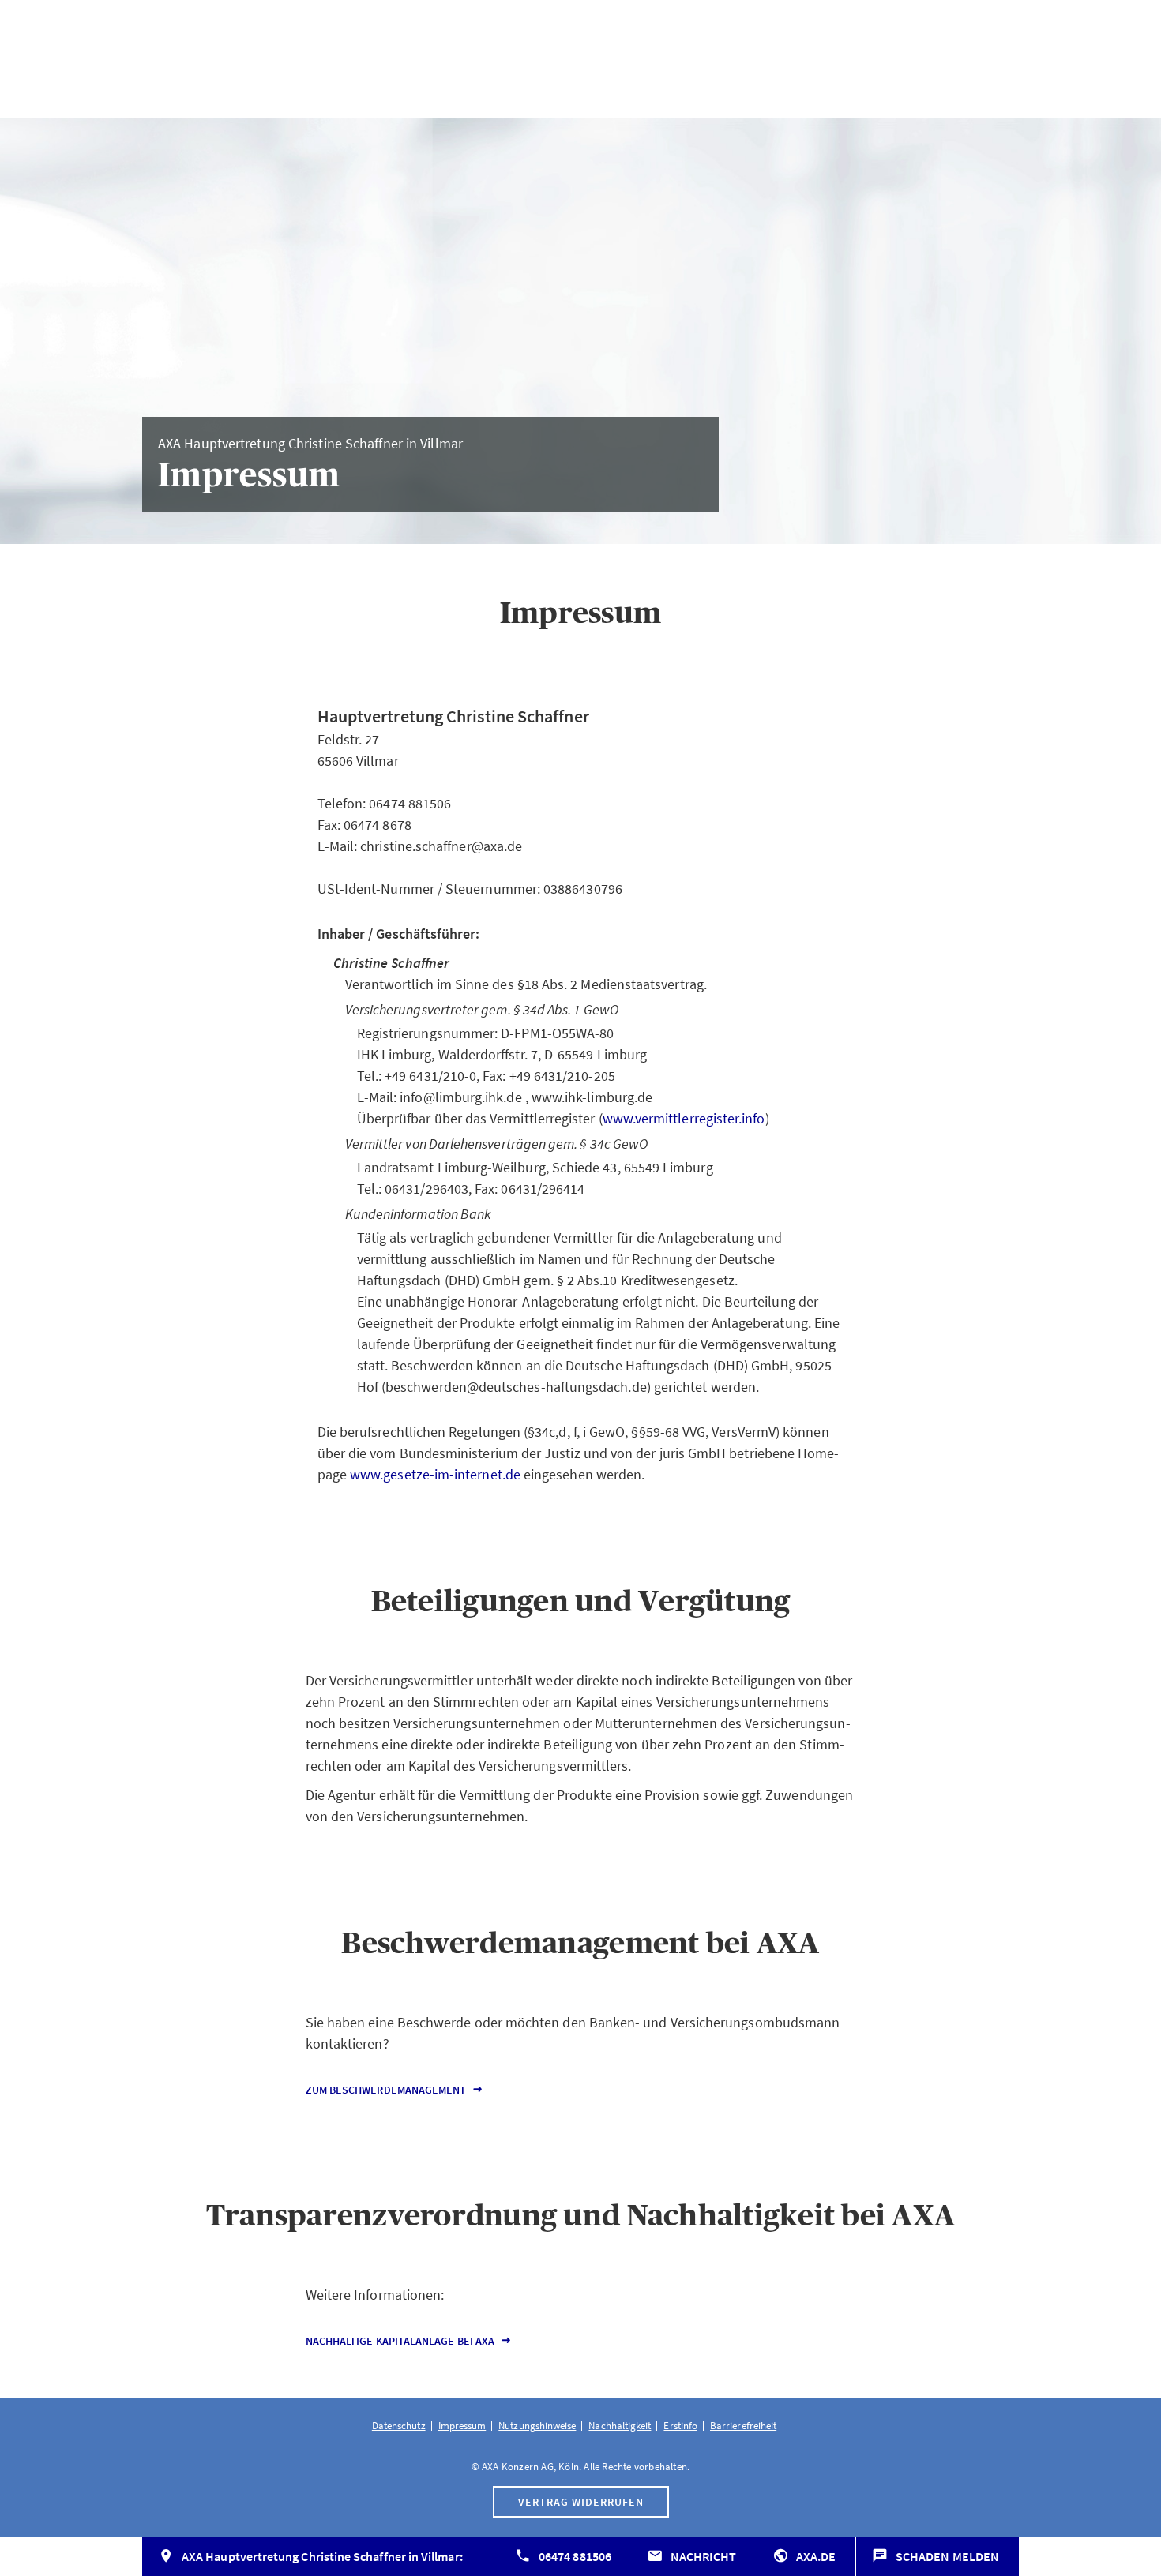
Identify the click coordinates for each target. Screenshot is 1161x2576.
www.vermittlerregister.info (684, 1118)
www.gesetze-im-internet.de (435, 1474)
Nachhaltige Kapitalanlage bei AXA (400, 2341)
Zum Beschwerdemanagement (386, 2090)
